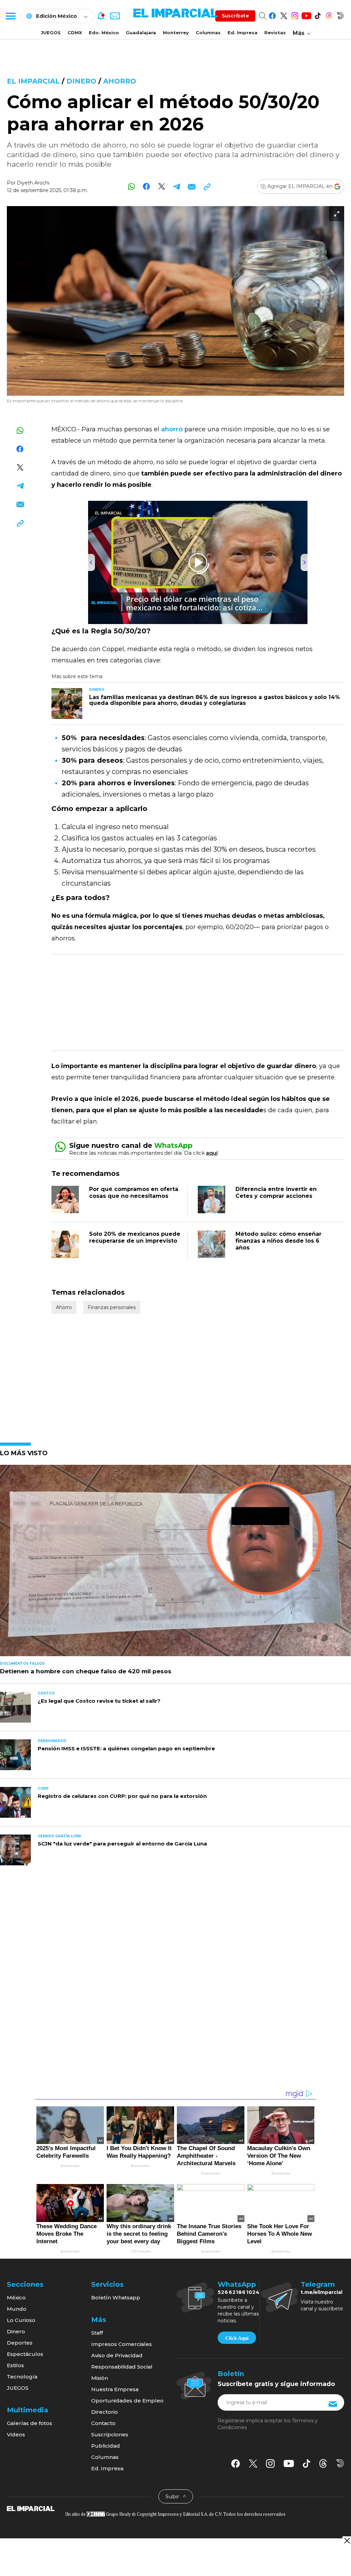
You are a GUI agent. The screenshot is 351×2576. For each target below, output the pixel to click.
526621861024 (239, 2292)
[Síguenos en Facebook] (272, 15)
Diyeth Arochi (33, 183)
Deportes (20, 2343)
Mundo (17, 2309)
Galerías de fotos (29, 2423)
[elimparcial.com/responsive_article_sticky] (347, 2541)
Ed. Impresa (243, 33)
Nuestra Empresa (115, 2389)
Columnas (208, 33)
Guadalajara (141, 33)
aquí (212, 1153)
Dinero (81, 81)
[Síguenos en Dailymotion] (340, 15)
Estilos (15, 2365)
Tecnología (22, 2377)
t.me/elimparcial (322, 2292)
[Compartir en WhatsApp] (131, 186)
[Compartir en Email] (192, 186)
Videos (16, 2434)
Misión (100, 2378)
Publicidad (106, 2446)
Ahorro (120, 81)
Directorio (105, 2412)
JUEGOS (51, 33)
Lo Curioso (21, 2320)
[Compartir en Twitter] (162, 186)
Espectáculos (25, 2354)
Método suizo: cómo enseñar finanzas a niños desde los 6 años (279, 1241)
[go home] (31, 2508)
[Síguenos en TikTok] (318, 15)
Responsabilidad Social (122, 2367)
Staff (97, 2333)
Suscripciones (110, 2434)
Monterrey (176, 33)
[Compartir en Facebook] (147, 186)
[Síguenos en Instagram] (295, 15)
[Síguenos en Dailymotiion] (340, 2463)
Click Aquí (237, 2338)
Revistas (275, 33)
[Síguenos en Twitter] (284, 15)
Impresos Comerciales (122, 2344)
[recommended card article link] (67, 703)
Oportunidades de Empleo (127, 2401)
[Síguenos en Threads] (329, 15)
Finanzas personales (112, 1307)
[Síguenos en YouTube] (306, 15)
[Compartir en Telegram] (177, 186)
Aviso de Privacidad (117, 2355)
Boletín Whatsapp (116, 2298)
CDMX (75, 33)
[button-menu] (10, 16)
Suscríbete (235, 16)
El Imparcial (33, 81)
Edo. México (104, 33)
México (16, 2298)
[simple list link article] (175, 1563)
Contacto (103, 2423)
